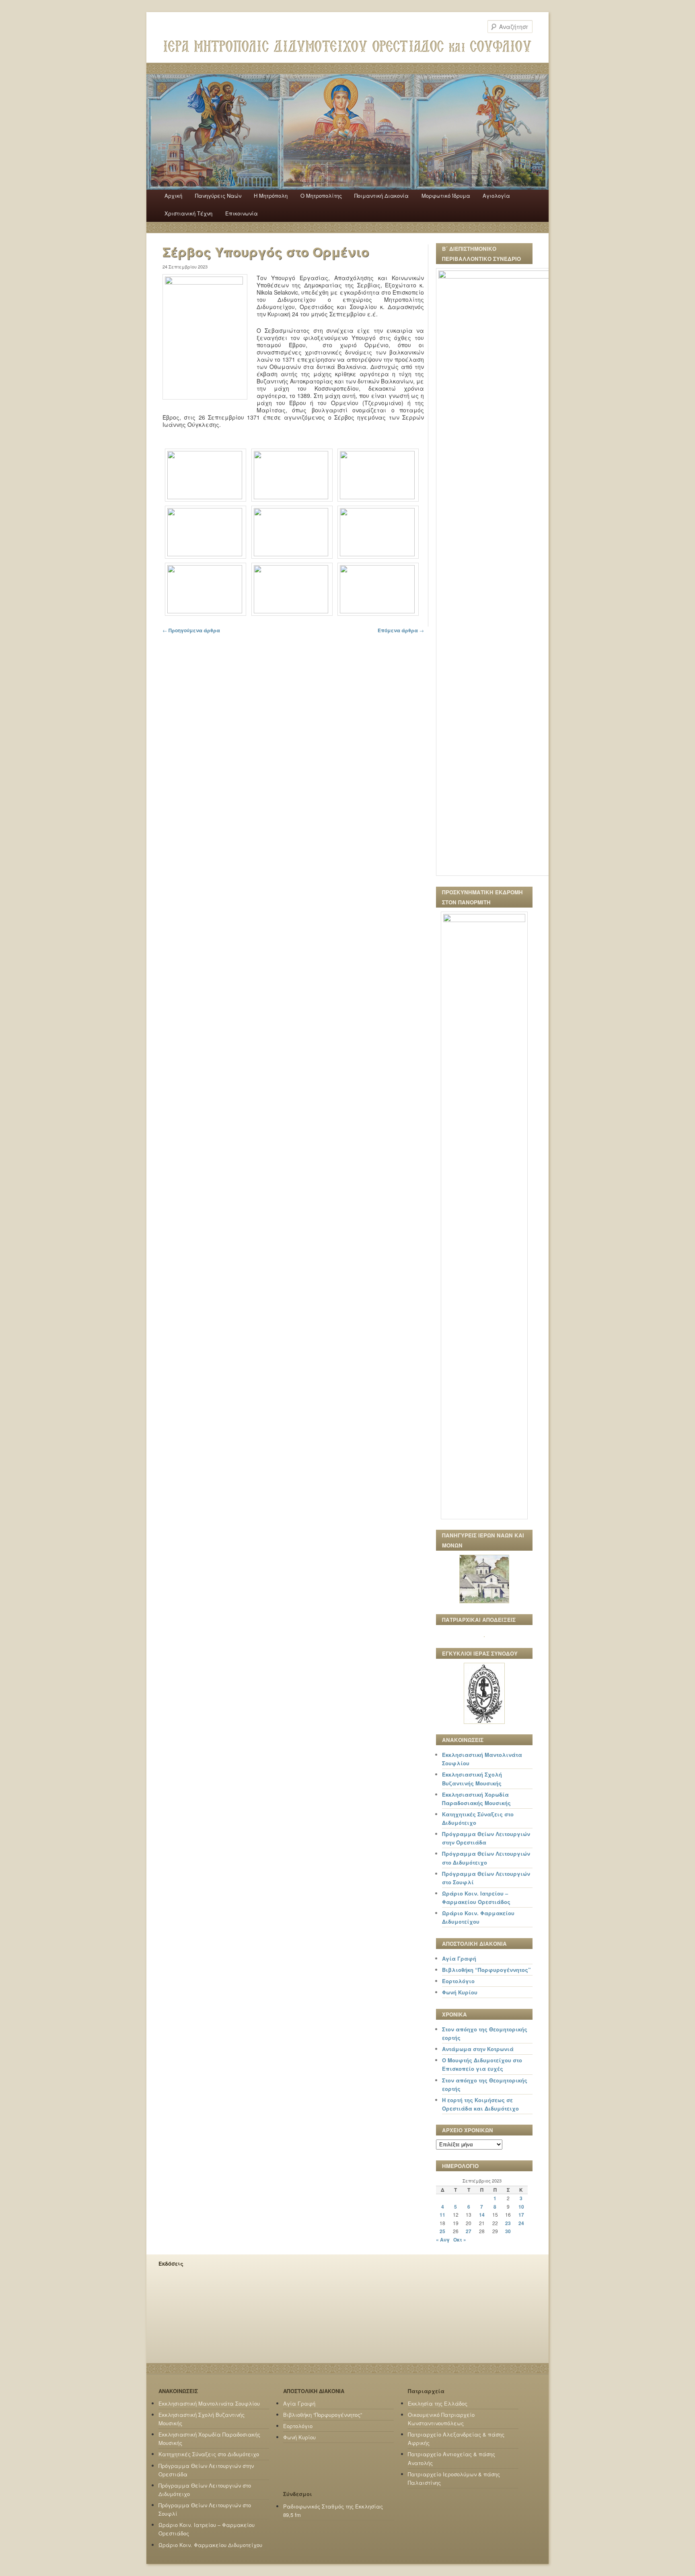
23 (508, 2223)
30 (508, 2231)
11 (442, 2215)
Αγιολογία (496, 196)
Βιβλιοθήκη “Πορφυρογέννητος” (486, 1970)
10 (521, 2207)
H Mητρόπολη (271, 196)
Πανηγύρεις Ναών (218, 196)
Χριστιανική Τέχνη (188, 213)
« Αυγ (443, 2240)
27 (469, 2231)
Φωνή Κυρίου (460, 1992)
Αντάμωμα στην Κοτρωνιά (478, 2049)
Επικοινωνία (242, 213)
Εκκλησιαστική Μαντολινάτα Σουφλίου (209, 2403)
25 (442, 2231)
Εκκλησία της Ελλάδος (438, 2403)
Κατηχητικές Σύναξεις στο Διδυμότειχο (209, 2454)
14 (482, 2215)
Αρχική (173, 196)
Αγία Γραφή (459, 1958)
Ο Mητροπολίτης (321, 196)
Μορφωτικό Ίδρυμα (446, 196)
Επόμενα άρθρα (401, 630)
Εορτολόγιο (458, 1981)
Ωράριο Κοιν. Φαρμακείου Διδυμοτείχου (210, 2545)
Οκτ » (460, 2240)
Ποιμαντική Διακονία (381, 196)
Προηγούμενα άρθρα (191, 630)
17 (521, 2215)
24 (521, 2223)
